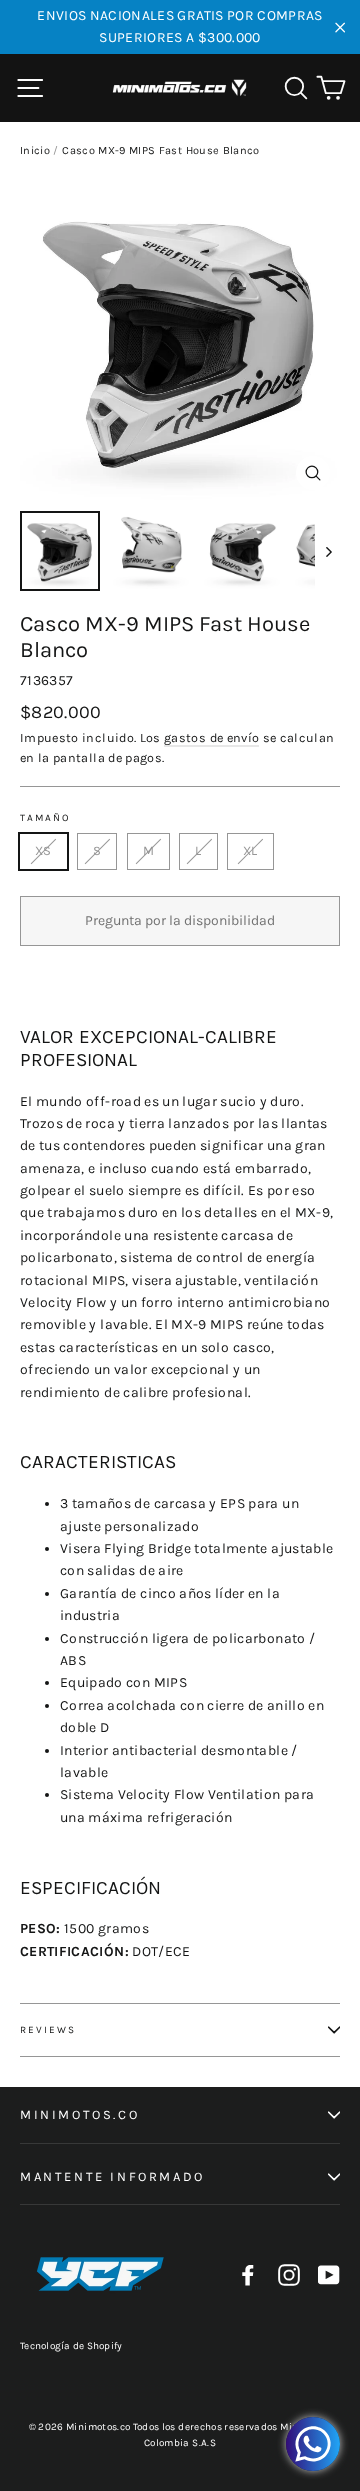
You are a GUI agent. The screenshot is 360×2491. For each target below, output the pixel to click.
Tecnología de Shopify (71, 2346)
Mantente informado (112, 2176)
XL (250, 850)
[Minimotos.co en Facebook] (248, 2274)
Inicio (35, 150)
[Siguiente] (327, 551)
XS (43, 850)
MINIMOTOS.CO (79, 2114)
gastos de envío (211, 737)
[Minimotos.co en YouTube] (329, 2274)
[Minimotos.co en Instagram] (289, 2274)
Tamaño (45, 818)
